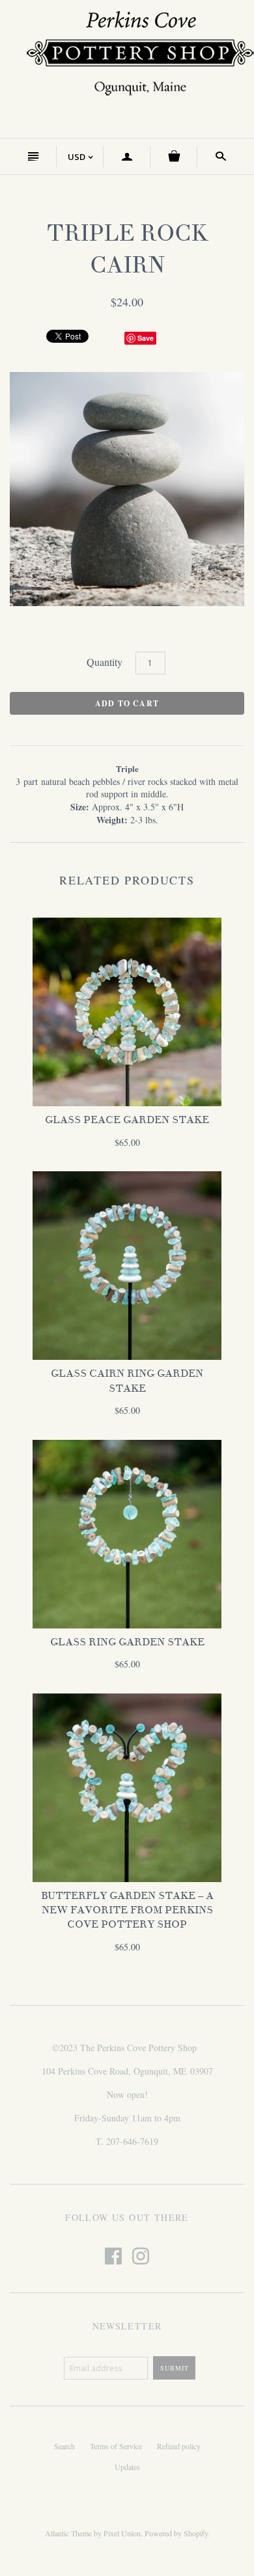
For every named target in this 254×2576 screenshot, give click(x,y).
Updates (127, 2467)
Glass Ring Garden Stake (127, 1642)
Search (64, 2446)
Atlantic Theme (68, 2533)
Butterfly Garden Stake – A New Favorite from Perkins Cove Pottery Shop (127, 1910)
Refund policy (179, 2446)
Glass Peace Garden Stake (127, 1120)
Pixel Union (122, 2533)
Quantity (105, 662)
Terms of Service (116, 2446)
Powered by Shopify (176, 2533)
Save (146, 338)
